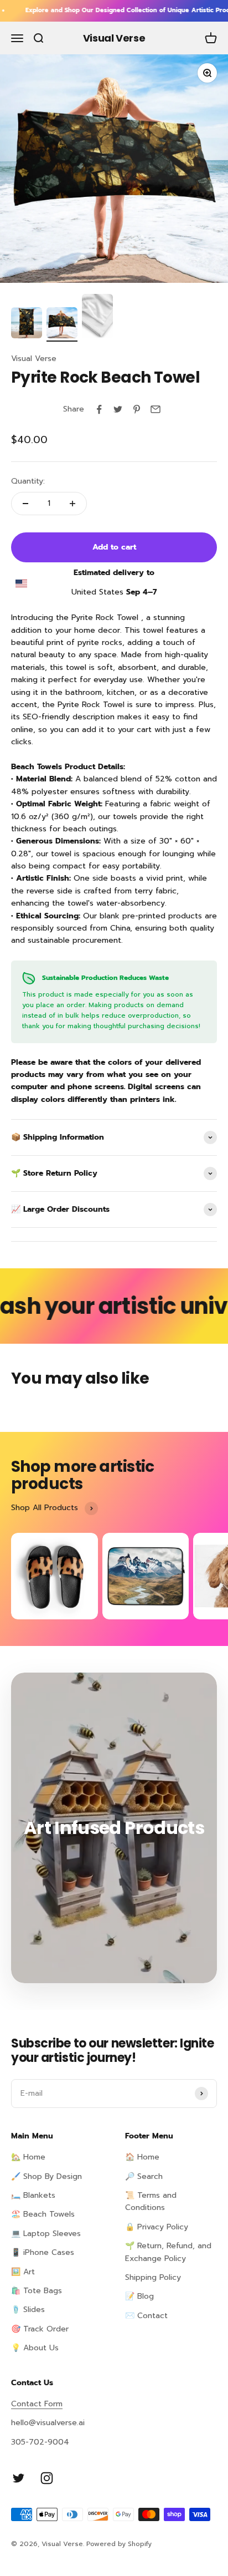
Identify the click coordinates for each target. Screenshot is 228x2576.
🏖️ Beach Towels (43, 2214)
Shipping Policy (153, 2277)
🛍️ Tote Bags (37, 2291)
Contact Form (37, 2404)
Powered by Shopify (119, 2544)
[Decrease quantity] (25, 504)
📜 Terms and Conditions (151, 2201)
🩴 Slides (28, 2310)
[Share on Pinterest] (137, 409)
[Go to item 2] (62, 324)
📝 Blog (139, 2296)
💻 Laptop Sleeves (46, 2234)
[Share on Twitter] (118, 409)
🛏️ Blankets (33, 2195)
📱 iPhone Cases (43, 2252)
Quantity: (28, 481)
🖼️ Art (23, 2272)
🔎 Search (144, 2176)
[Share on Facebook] (99, 409)
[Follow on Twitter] (19, 2478)
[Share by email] (156, 409)
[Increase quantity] (72, 504)
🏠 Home (142, 2157)
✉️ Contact (146, 2316)
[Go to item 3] (97, 318)
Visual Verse (34, 359)
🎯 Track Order (40, 2329)
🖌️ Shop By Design (46, 2176)
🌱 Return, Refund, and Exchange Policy (168, 2252)
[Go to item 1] (27, 324)
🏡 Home (28, 2157)
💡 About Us (35, 2348)
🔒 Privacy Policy (157, 2227)
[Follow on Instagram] (47, 2478)
